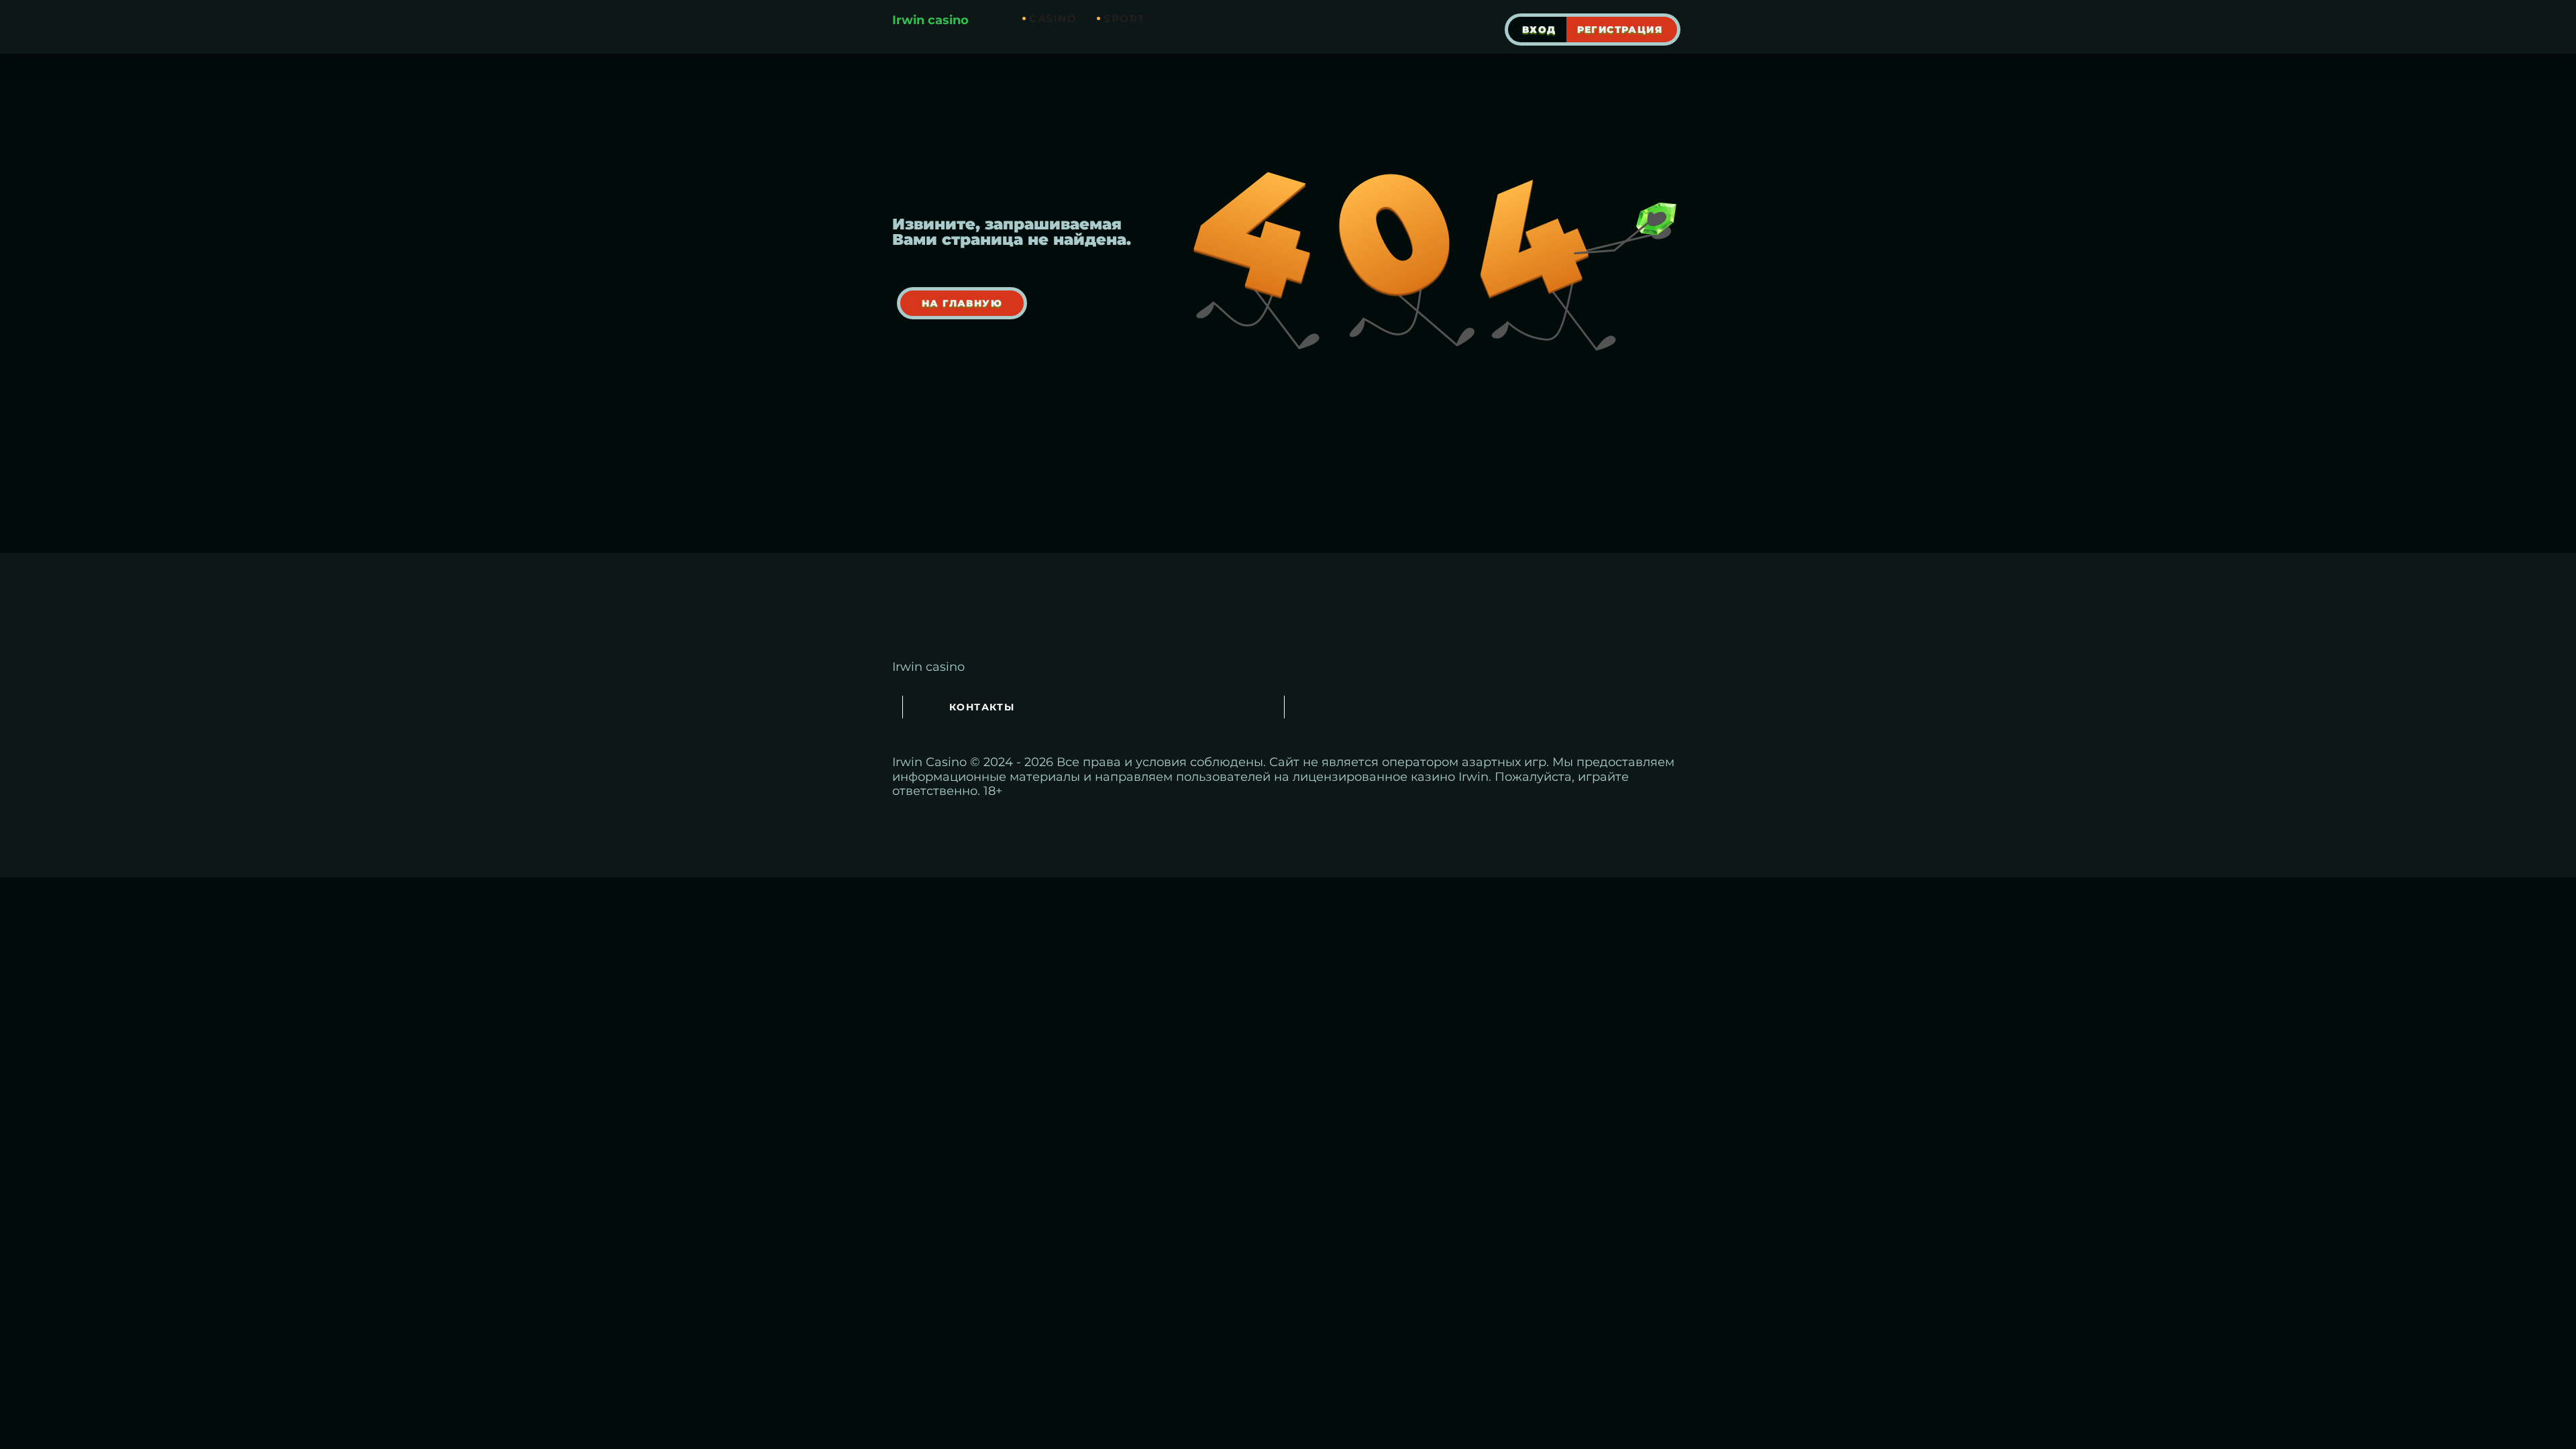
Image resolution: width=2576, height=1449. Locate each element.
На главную (962, 303)
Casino (1053, 18)
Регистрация (1620, 30)
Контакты (982, 707)
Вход (1539, 30)
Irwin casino (930, 20)
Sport (1124, 18)
